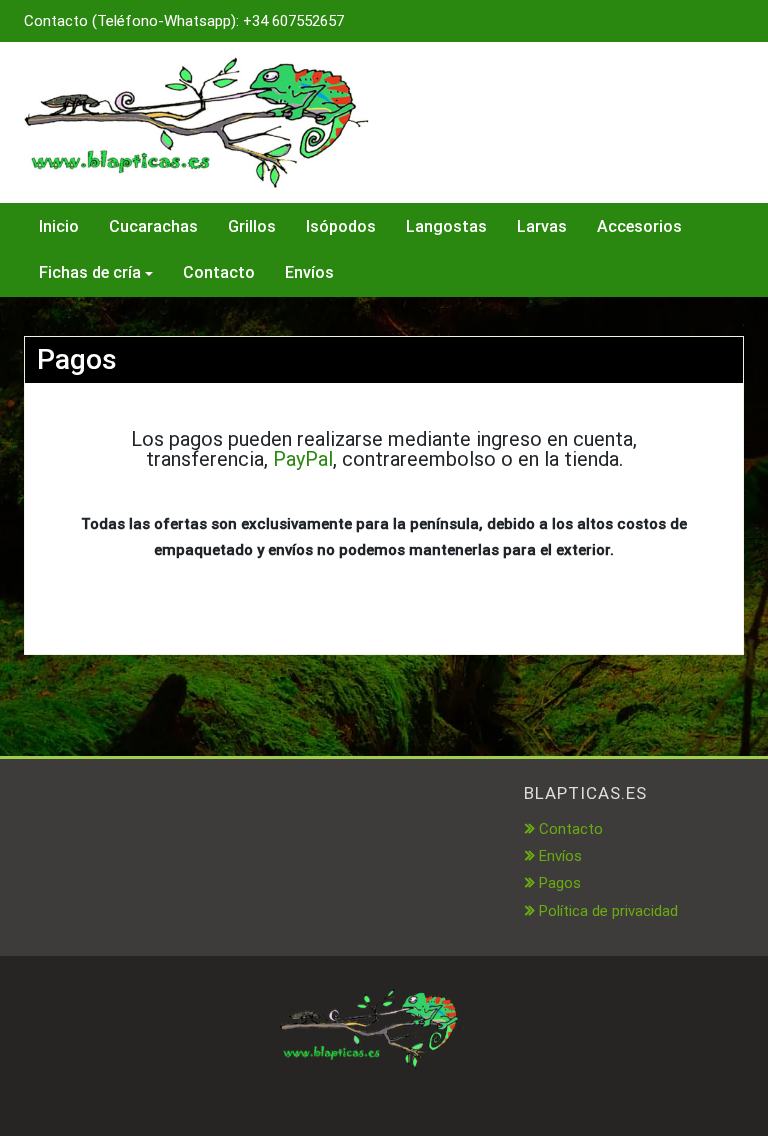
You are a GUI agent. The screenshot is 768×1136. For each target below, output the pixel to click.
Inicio (59, 226)
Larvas (542, 226)
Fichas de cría (90, 272)
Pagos (560, 883)
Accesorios (639, 226)
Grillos (252, 226)
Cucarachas (153, 226)
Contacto (219, 272)
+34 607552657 (293, 21)
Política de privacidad (608, 911)
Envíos (309, 272)
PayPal (303, 459)
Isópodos (341, 226)
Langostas (446, 226)
